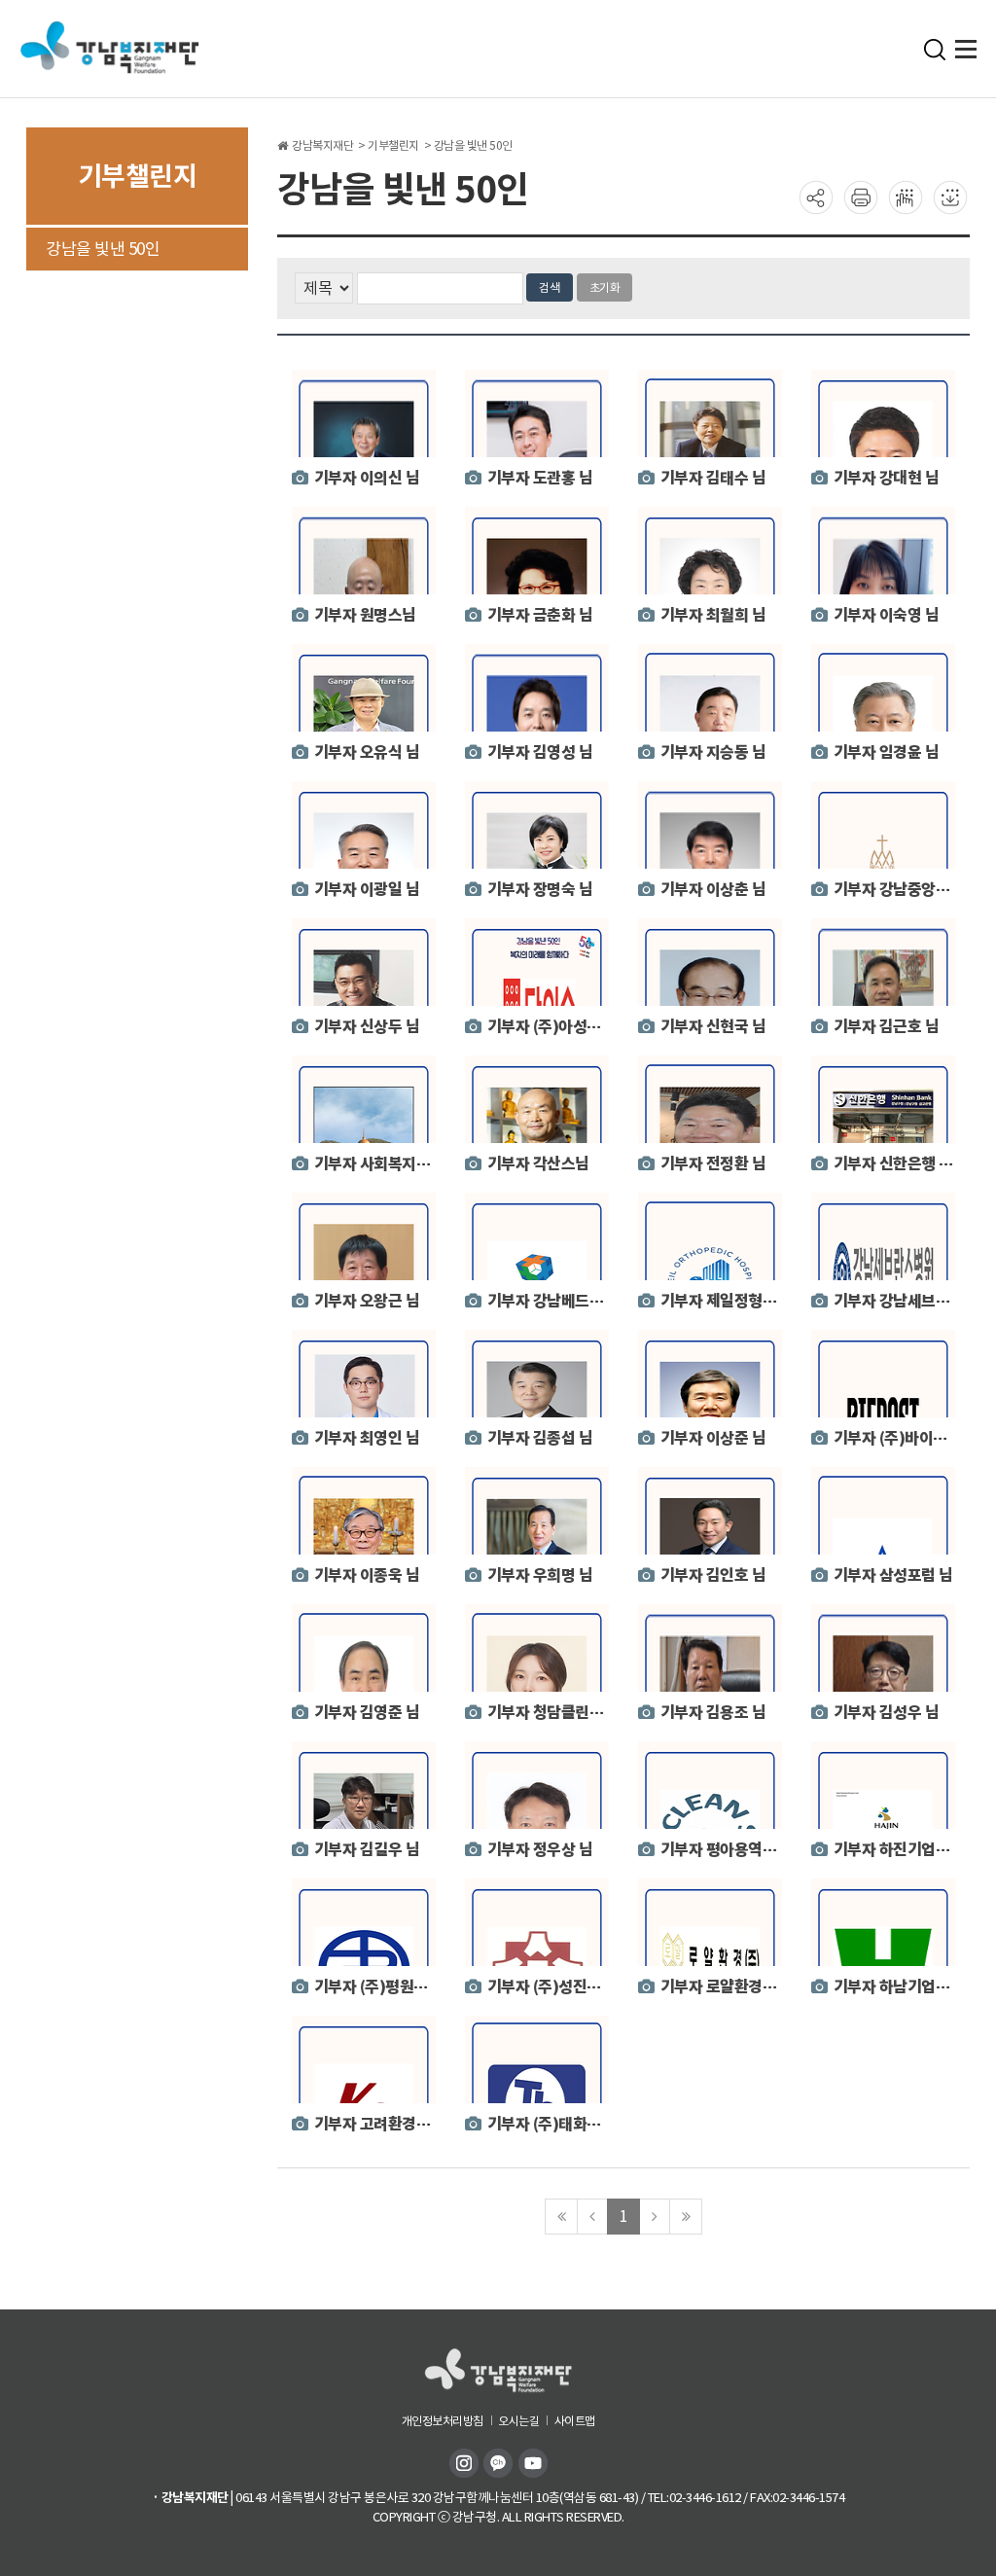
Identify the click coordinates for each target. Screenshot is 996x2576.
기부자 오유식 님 (367, 752)
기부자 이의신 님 (367, 478)
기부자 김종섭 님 (540, 1438)
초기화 (605, 287)
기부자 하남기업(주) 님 (907, 1987)
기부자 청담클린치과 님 (561, 1713)
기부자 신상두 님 (367, 1027)
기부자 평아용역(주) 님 (733, 1850)
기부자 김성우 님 (887, 1713)
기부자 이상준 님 (713, 1438)
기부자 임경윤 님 (887, 752)
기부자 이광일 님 (367, 890)
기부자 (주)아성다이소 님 (567, 1027)
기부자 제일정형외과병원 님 (748, 1301)
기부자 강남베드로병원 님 (569, 1301)
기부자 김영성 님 (540, 752)
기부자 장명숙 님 (540, 890)
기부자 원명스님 (365, 615)
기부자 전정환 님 (713, 1164)
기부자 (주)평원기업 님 (387, 1987)
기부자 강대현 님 (887, 478)
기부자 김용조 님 (713, 1713)
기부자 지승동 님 (713, 752)
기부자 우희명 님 (540, 1575)
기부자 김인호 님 (713, 1575)
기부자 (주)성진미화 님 (560, 1987)
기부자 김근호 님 (887, 1027)
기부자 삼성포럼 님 (893, 1575)
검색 (550, 287)
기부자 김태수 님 (713, 478)
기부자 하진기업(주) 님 (907, 1850)
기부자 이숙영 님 (887, 615)
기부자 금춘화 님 (540, 615)
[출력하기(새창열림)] (861, 197)
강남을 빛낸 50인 (103, 249)
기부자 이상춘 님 (713, 890)
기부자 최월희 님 (713, 615)
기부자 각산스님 (538, 1164)
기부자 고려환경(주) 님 (387, 2124)
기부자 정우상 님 (540, 1850)
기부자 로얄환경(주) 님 (733, 1987)
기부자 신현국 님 (713, 1027)
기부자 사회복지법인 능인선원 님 (418, 1164)
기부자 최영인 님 (367, 1438)
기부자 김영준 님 (367, 1713)
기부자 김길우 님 (367, 1850)
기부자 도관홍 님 (540, 478)
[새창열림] (466, 2462)
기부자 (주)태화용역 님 (560, 2124)
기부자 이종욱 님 (367, 1575)
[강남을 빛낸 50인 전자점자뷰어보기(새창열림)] (906, 197)
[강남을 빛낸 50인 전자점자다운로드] (950, 197)
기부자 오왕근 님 (367, 1301)
